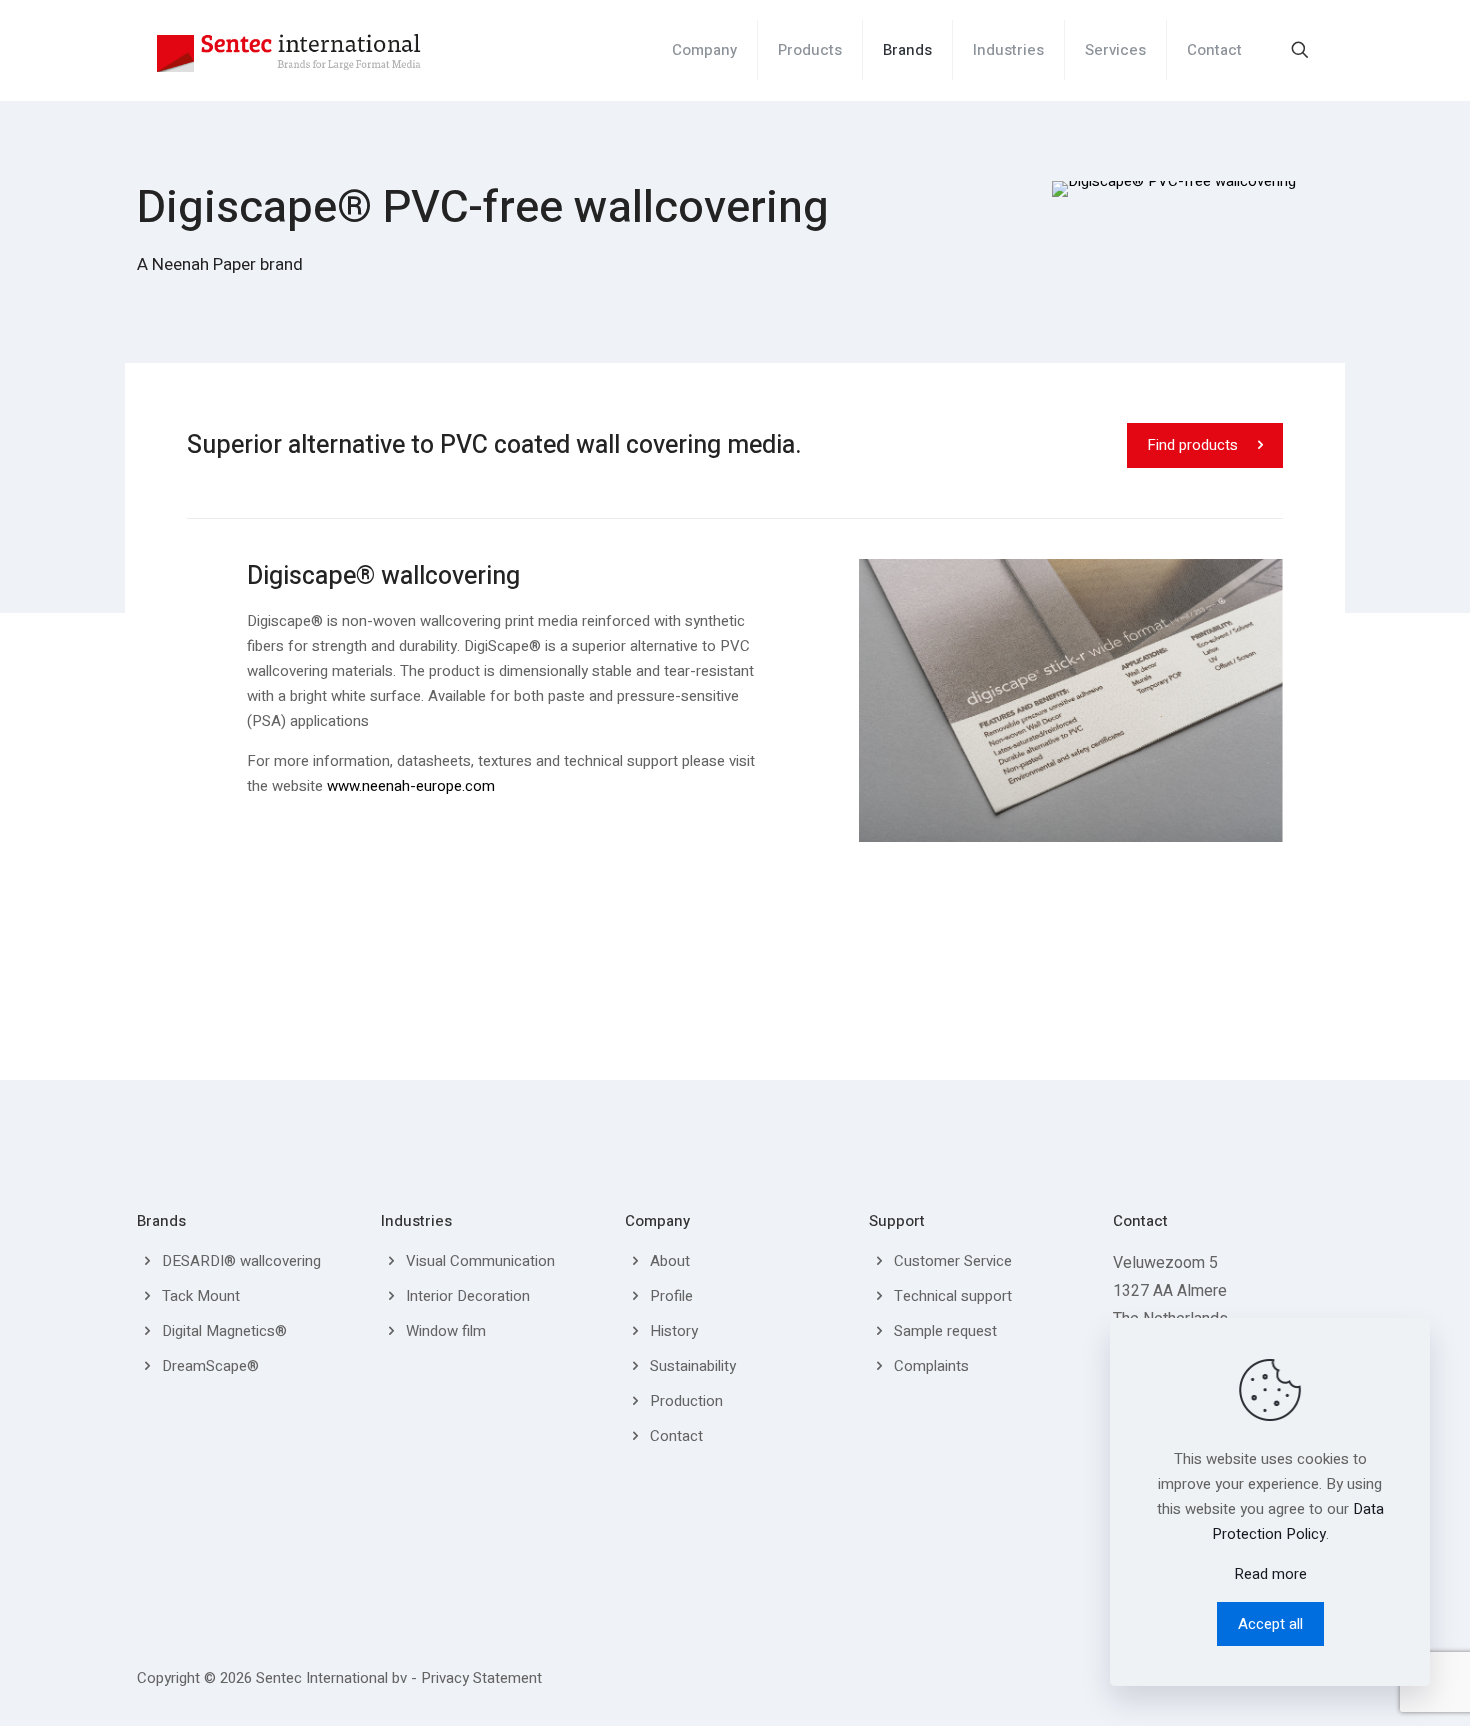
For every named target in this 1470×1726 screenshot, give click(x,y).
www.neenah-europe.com (411, 786)
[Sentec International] (289, 50)
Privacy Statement (481, 1678)
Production (686, 1401)
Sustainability (693, 1366)
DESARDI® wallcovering (241, 1261)
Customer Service (953, 1261)
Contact (676, 1436)
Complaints (931, 1366)
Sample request (945, 1331)
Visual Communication (480, 1261)
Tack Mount (201, 1296)
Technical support (953, 1296)
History (674, 1331)
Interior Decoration (468, 1296)
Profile (671, 1296)
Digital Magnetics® (224, 1331)
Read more (1270, 1574)
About (670, 1261)
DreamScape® (210, 1366)
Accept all (1270, 1624)
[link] (1174, 189)
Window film (446, 1331)
